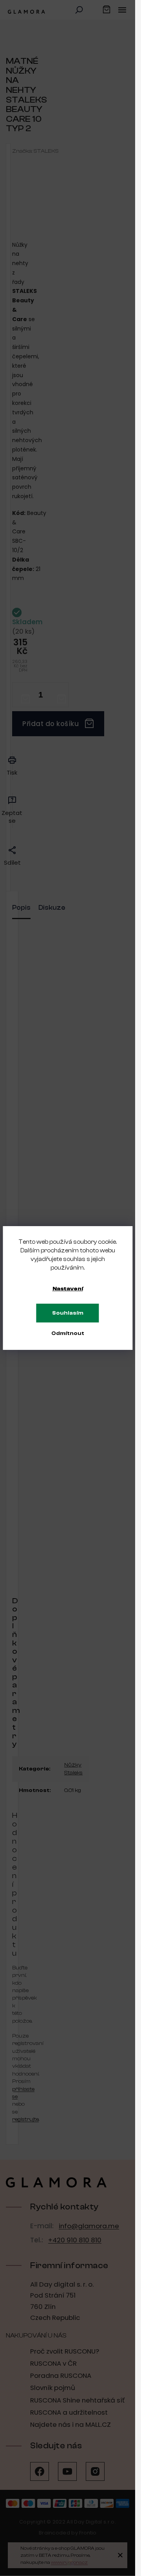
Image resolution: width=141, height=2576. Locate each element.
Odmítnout (68, 1333)
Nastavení (68, 1289)
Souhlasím (68, 1313)
